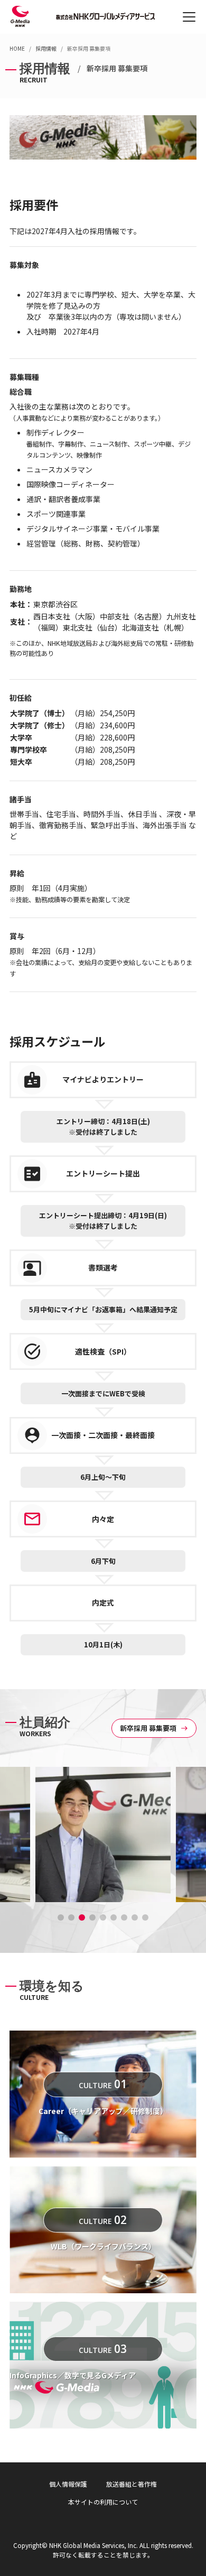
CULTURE (103, 2084)
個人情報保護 (68, 2484)
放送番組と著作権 (132, 2484)
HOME (17, 48)
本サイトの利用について (103, 2502)
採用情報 (46, 48)
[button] (61, 1917)
